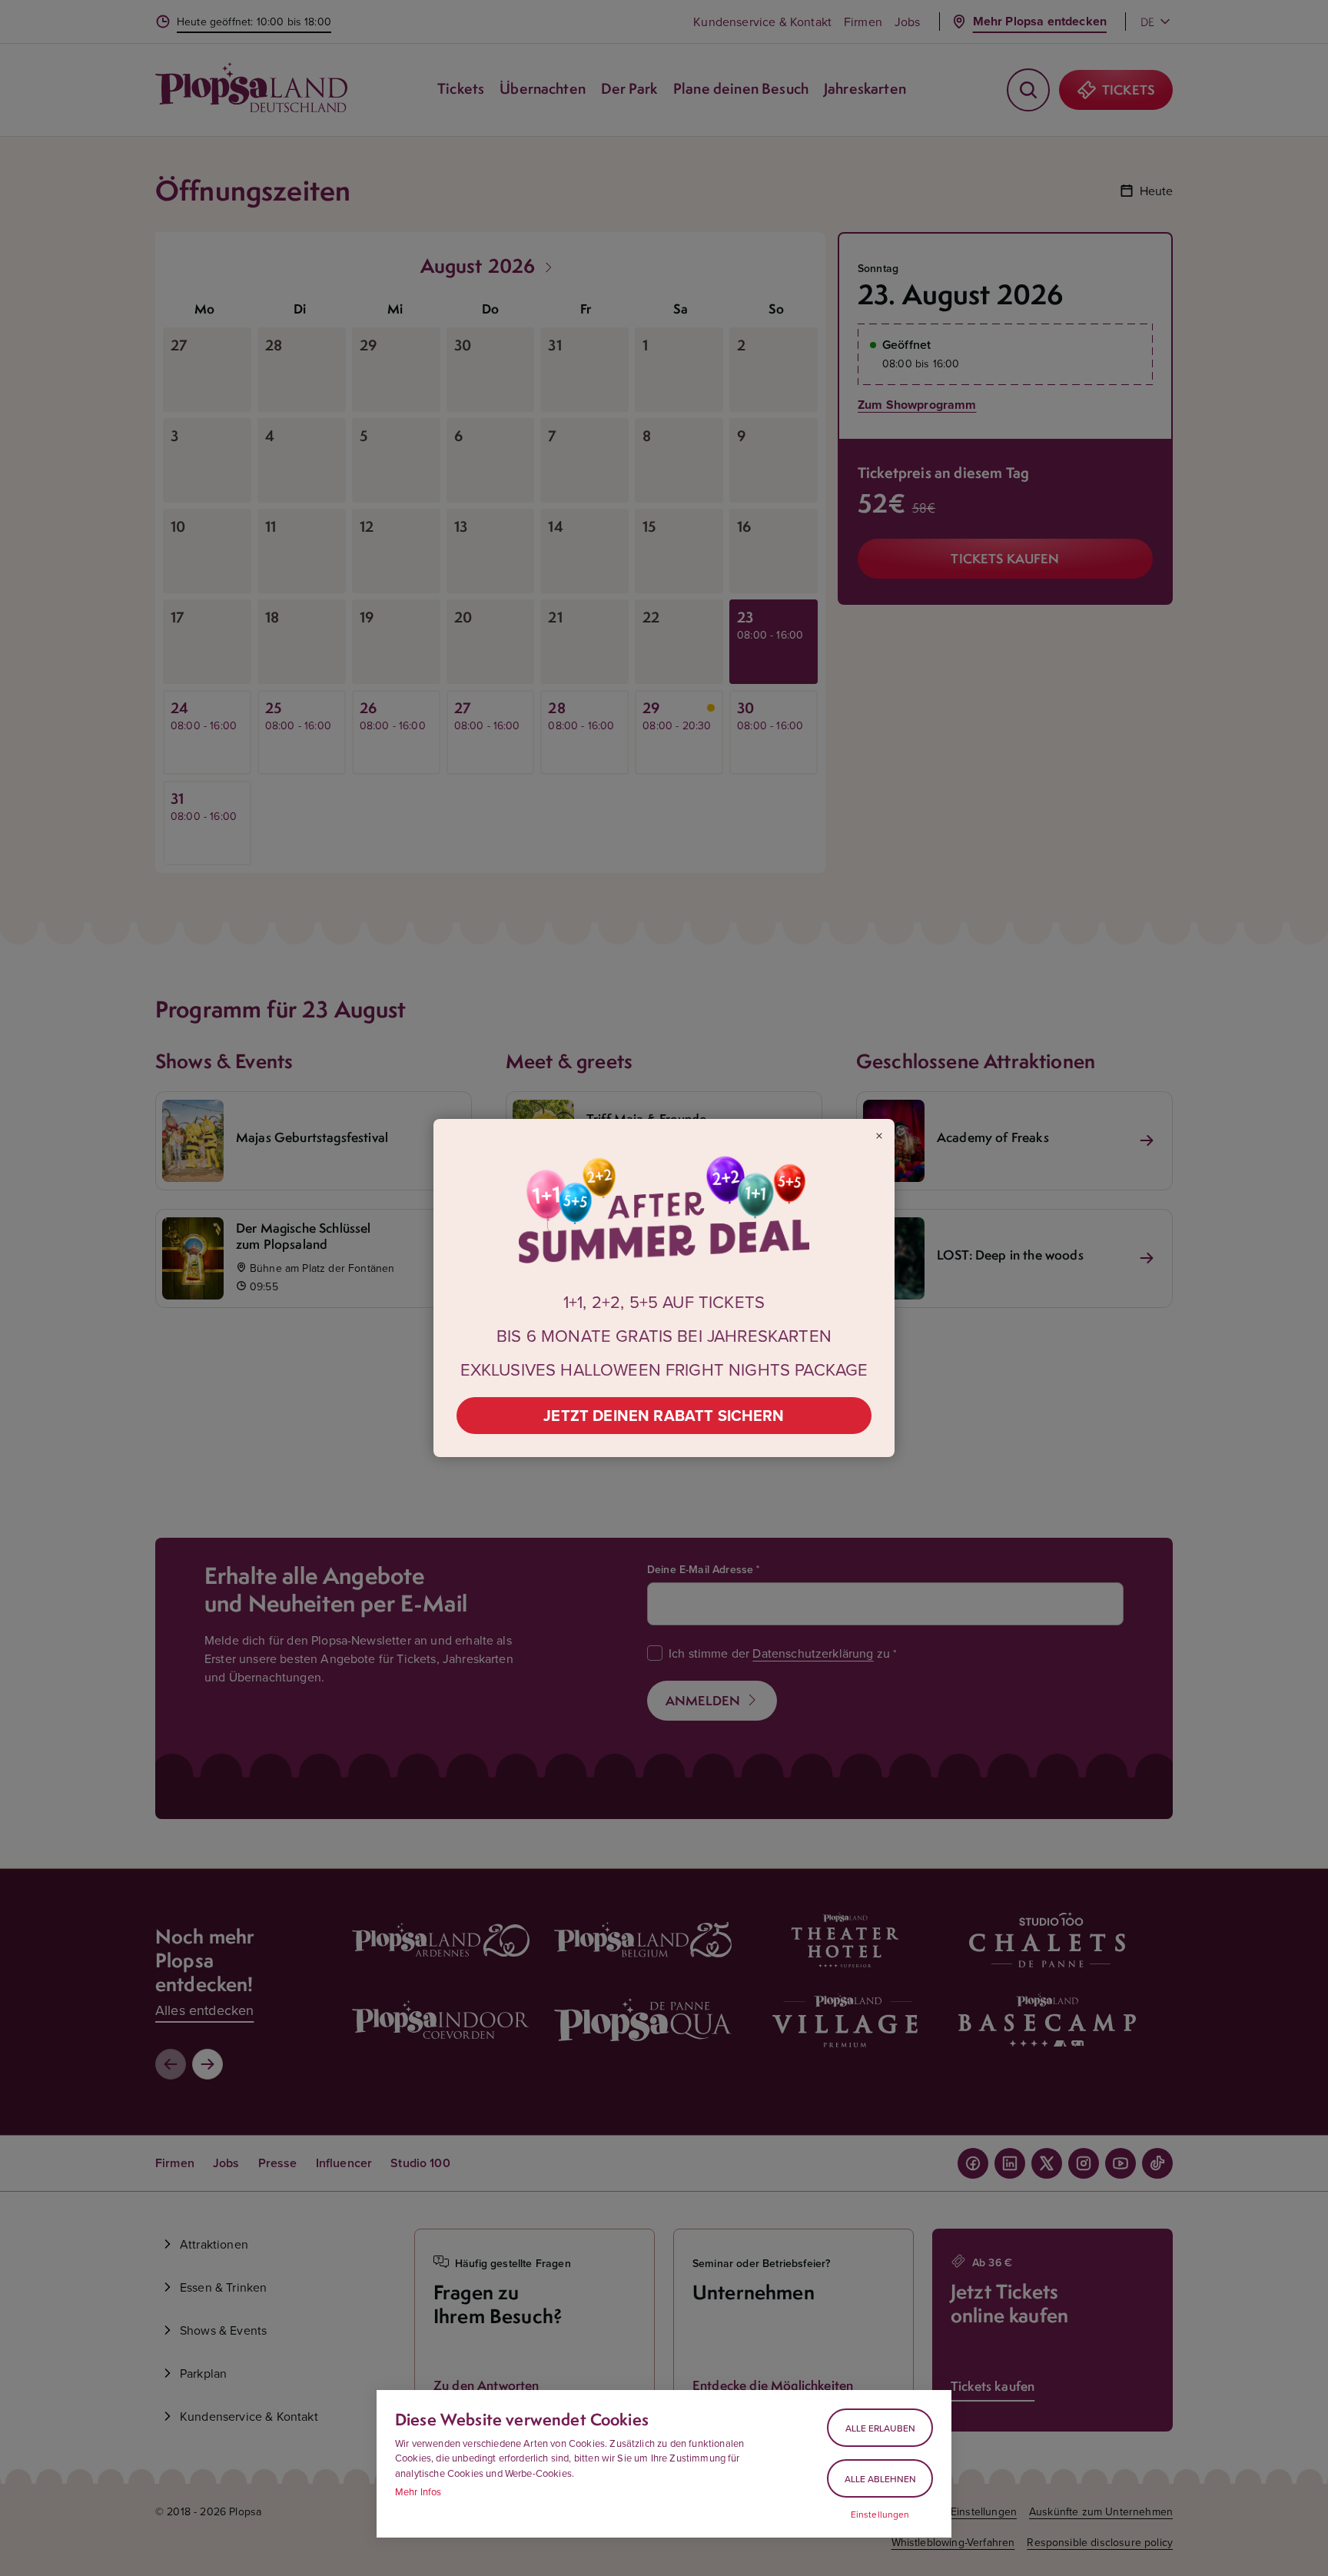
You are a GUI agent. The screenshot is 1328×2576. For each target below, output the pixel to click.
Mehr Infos (418, 2491)
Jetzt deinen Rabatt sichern (664, 1415)
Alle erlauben (880, 2428)
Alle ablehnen (880, 2479)
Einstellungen (880, 2515)
